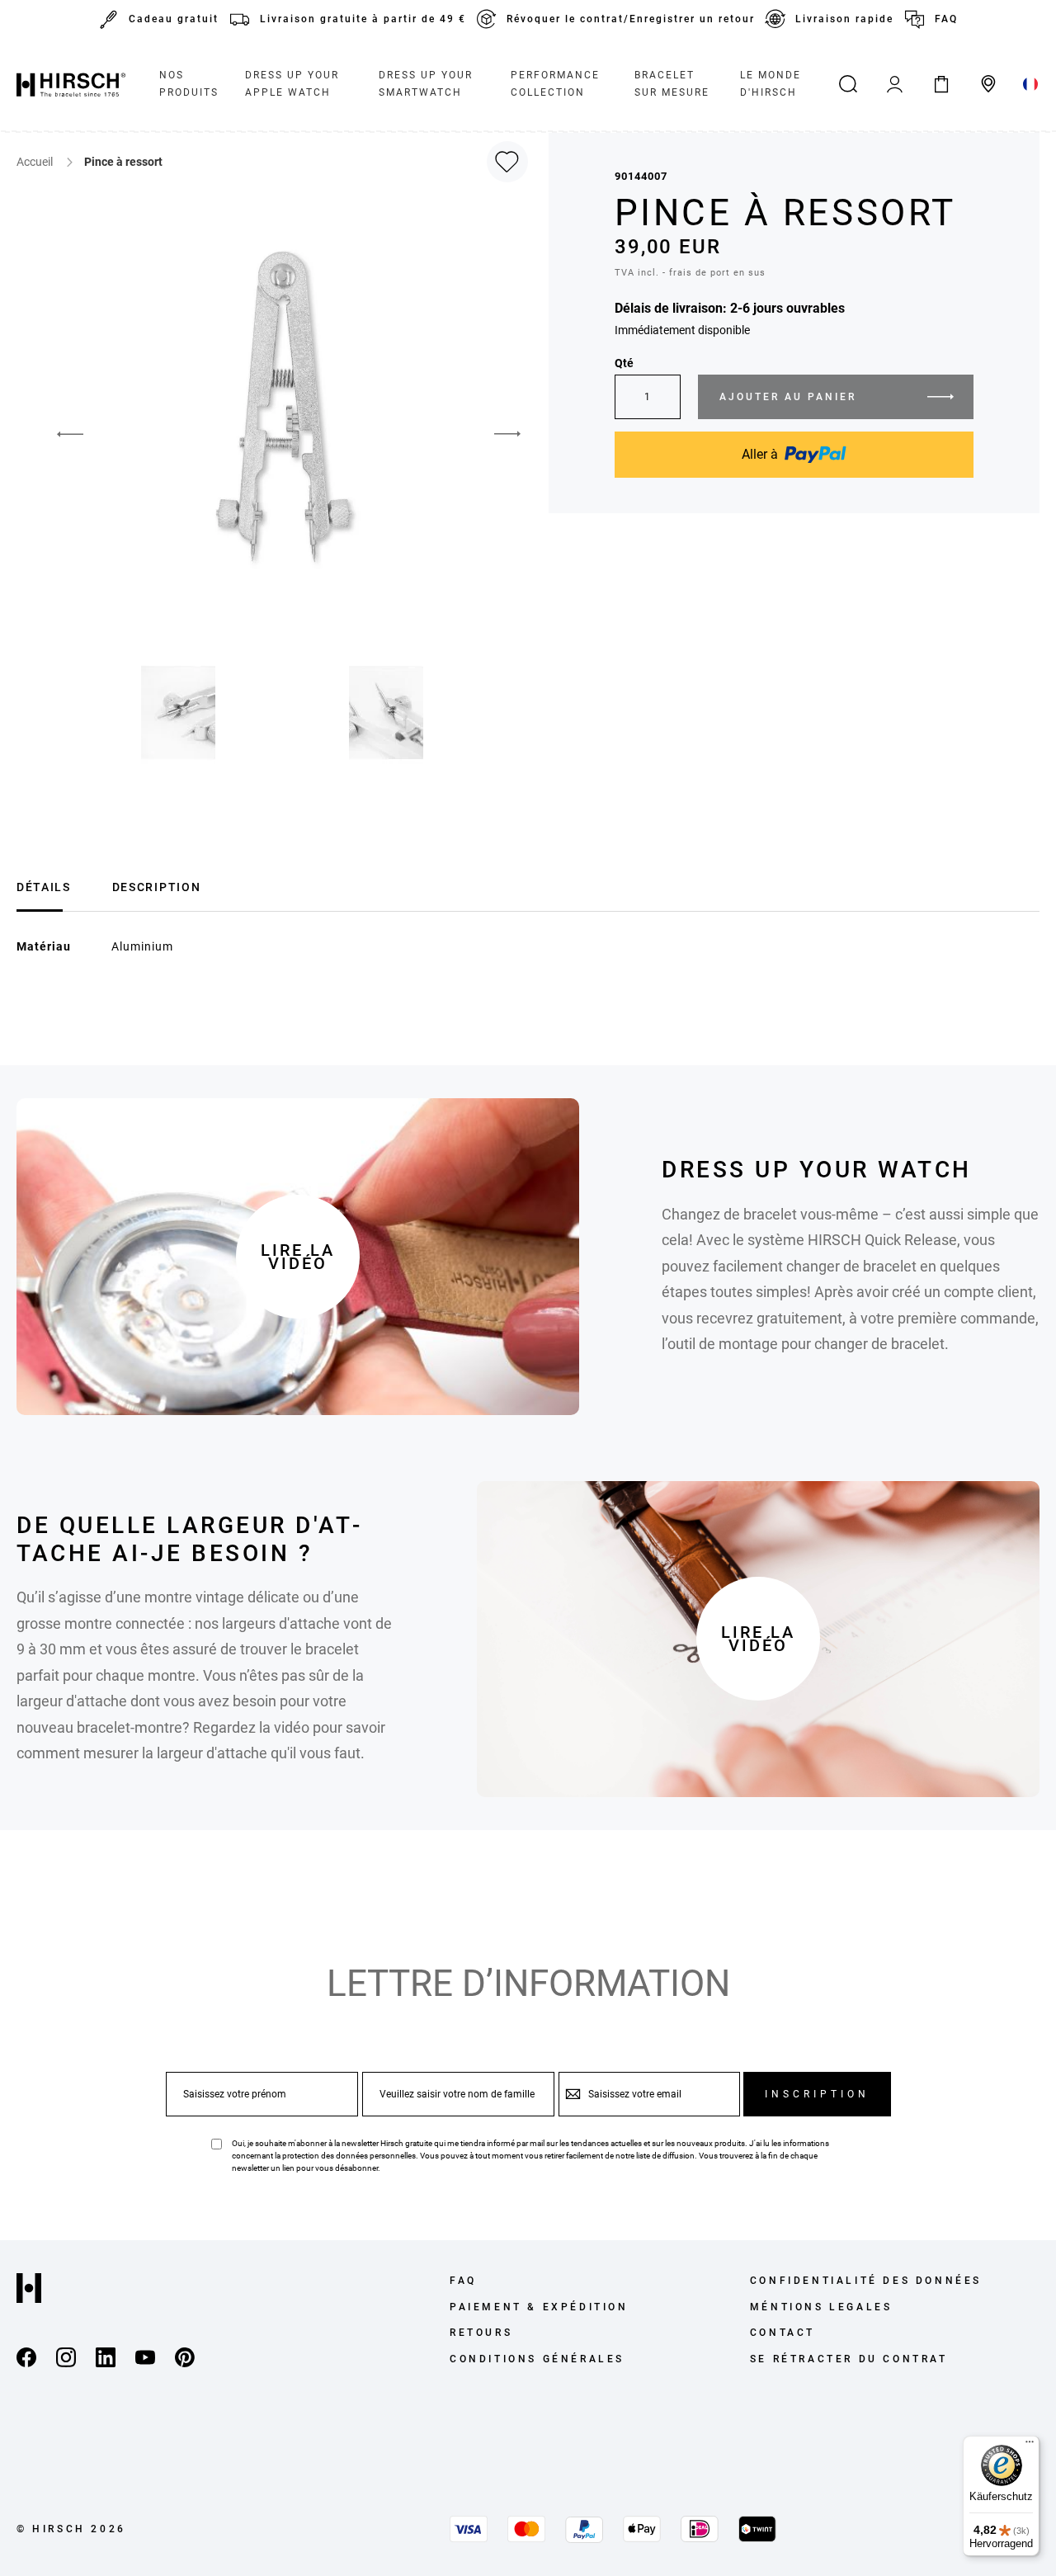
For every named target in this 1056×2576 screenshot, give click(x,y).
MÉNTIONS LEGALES (821, 2307)
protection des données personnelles (349, 2156)
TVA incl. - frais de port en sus (690, 273)
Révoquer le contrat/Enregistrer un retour (631, 19)
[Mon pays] (1031, 84)
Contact (783, 2333)
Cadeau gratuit (174, 19)
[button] (58, 434)
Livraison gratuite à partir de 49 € (363, 19)
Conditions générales (537, 2359)
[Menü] (1030, 2446)
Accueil (36, 162)
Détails (44, 887)
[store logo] (71, 84)
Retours (481, 2333)
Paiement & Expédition (539, 2307)
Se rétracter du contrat (849, 2359)
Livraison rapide (844, 19)
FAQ (946, 19)
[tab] (44, 885)
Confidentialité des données (866, 2281)
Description (156, 887)
